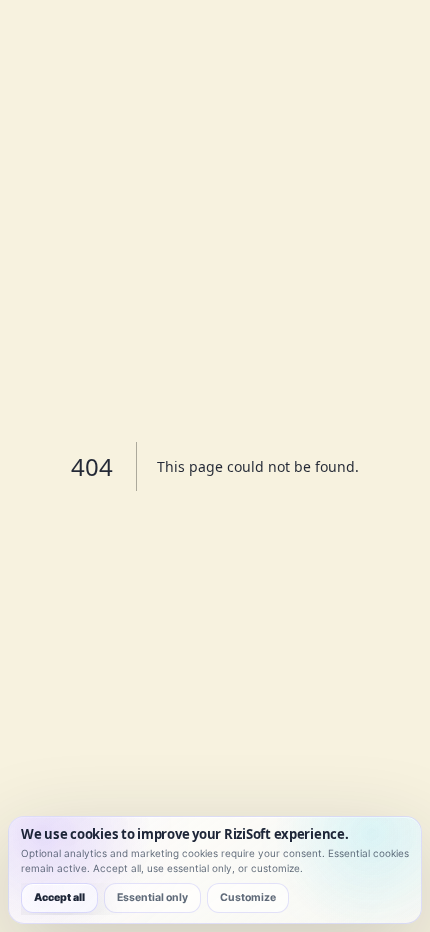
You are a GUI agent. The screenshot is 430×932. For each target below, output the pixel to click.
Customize (248, 897)
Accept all (59, 897)
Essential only (152, 897)
